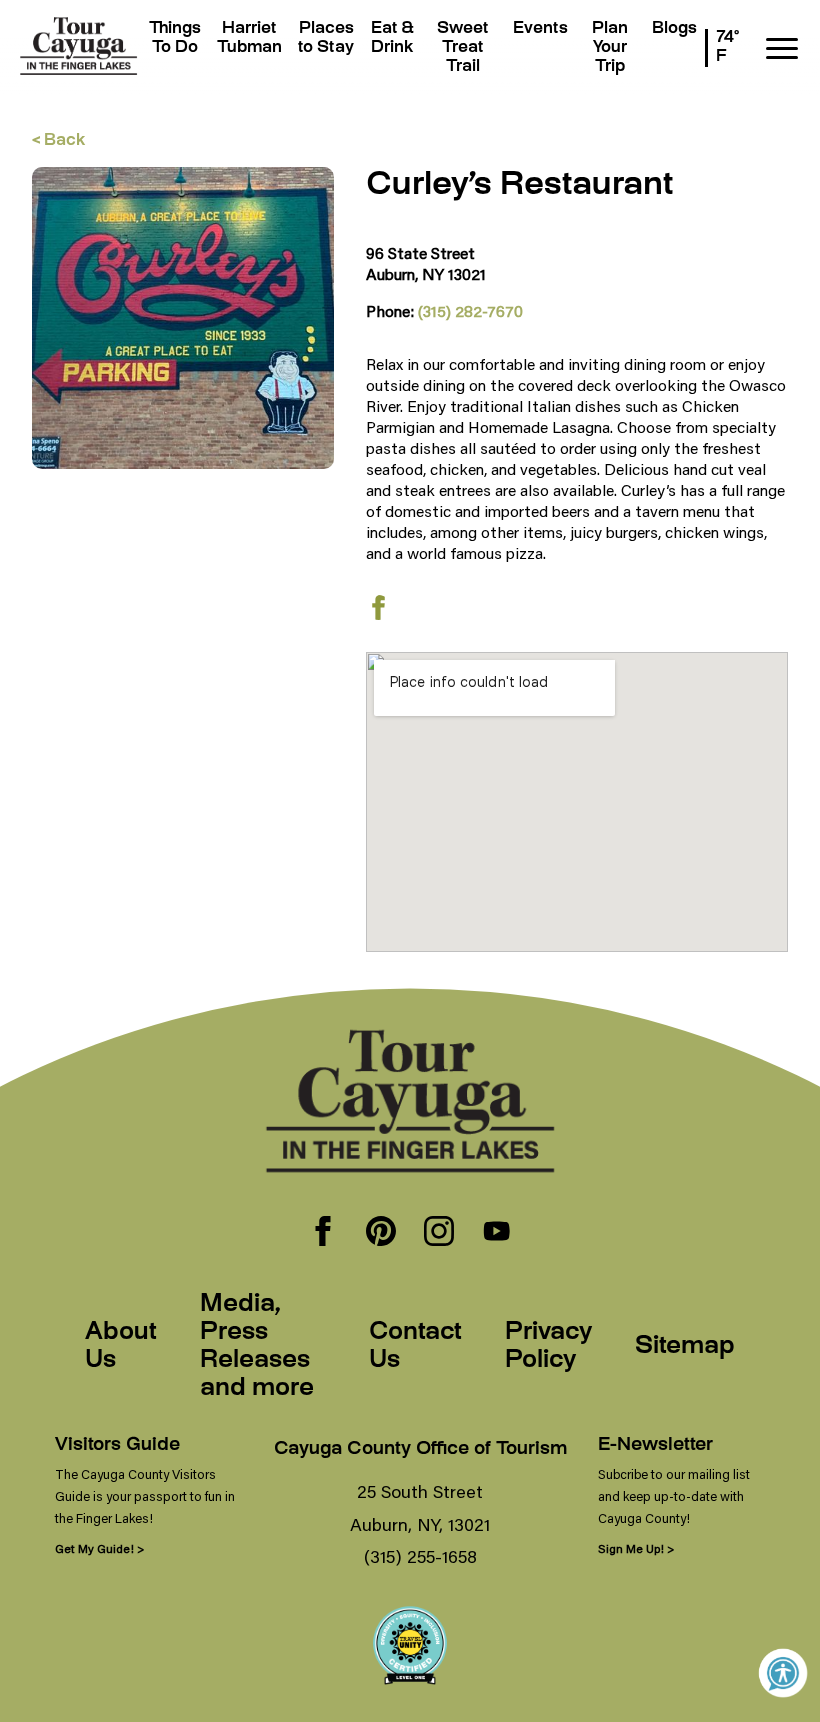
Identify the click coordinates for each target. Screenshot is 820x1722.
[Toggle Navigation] (782, 48)
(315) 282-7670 (470, 310)
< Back (58, 141)
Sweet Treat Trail (463, 48)
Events (540, 29)
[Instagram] (439, 1233)
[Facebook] (323, 1233)
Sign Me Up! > (636, 1548)
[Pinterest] (381, 1233)
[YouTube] (497, 1233)
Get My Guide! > (99, 1548)
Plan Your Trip (610, 48)
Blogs (674, 29)
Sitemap (685, 1347)
